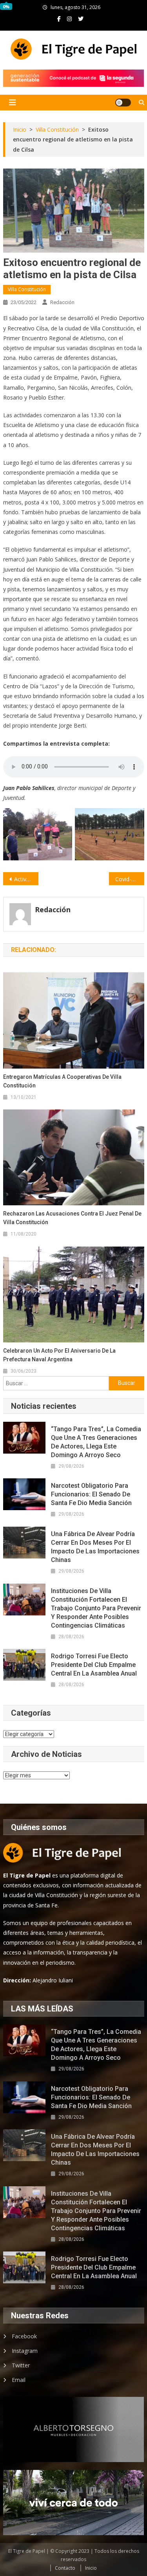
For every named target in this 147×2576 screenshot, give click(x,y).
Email (19, 2380)
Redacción (62, 302)
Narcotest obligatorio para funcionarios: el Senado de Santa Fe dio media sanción (91, 1494)
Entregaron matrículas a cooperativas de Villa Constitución (62, 1081)
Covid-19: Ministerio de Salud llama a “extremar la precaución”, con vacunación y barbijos (130, 879)
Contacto (65, 2568)
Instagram (25, 2351)
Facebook (24, 2336)
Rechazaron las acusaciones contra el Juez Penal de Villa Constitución (72, 1218)
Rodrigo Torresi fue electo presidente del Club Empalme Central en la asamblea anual (94, 1665)
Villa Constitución (27, 289)
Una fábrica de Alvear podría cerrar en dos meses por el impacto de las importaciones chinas (95, 1547)
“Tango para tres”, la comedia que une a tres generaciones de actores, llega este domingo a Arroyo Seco (96, 1442)
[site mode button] (123, 103)
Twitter (21, 2365)
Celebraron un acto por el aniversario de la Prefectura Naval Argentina (59, 1355)
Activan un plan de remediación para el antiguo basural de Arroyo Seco (26, 879)
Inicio (91, 2568)
